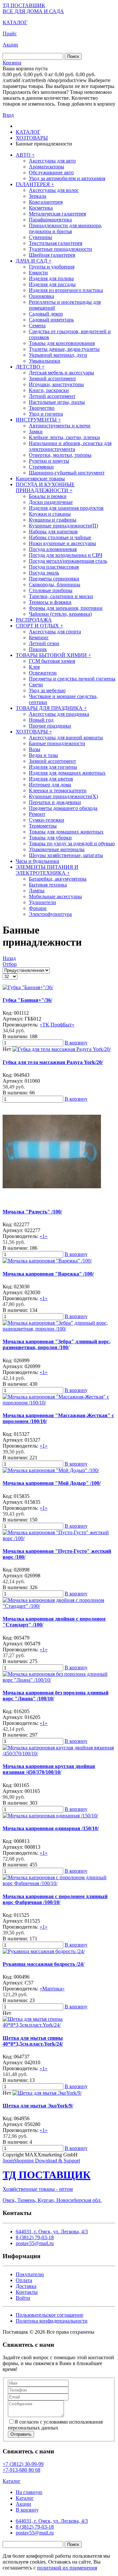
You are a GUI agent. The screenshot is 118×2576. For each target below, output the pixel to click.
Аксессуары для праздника (59, 714)
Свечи (36, 685)
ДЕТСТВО (30, 367)
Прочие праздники (50, 726)
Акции (10, 45)
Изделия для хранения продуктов (66, 508)
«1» (44, 1236)
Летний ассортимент (52, 396)
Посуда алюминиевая (53, 549)
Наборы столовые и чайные (60, 537)
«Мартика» (52, 1989)
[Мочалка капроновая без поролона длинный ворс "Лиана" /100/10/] (59, 1680)
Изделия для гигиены (53, 767)
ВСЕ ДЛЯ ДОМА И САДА (33, 11)
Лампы (37, 891)
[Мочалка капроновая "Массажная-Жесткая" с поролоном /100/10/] (59, 1403)
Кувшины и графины (53, 520)
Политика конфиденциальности (52, 2321)
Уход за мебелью (47, 690)
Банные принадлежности (57, 743)
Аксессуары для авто (52, 161)
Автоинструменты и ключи (60, 426)
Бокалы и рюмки (48, 496)
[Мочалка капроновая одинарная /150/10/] (50, 1816)
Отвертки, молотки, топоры (60, 455)
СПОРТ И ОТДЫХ (39, 626)
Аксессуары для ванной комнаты (66, 738)
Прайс (10, 34)
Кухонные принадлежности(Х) (63, 796)
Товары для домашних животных (66, 832)
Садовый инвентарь (51, 320)
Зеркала (38, 196)
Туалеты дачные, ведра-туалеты (64, 349)
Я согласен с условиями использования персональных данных (55, 2425)
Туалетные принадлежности (60, 249)
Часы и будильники (38, 861)
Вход (8, 115)
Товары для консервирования (62, 343)
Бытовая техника (48, 885)
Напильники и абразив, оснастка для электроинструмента (70, 446)
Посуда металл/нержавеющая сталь (68, 561)
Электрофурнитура (50, 914)
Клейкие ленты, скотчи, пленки (64, 437)
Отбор (10, 964)
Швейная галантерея (52, 255)
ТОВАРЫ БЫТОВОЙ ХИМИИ (53, 655)
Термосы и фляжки (50, 602)
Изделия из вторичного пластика (66, 290)
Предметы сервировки (54, 579)
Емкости (38, 273)
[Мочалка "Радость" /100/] (52, 1199)
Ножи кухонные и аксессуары (62, 543)
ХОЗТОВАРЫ (34, 732)
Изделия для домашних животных (67, 773)
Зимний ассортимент (52, 378)
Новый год (41, 720)
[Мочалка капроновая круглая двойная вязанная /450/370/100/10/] (59, 1753)
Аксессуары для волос (54, 190)
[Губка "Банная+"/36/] (28, 987)
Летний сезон (44, 643)
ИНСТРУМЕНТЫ (38, 420)
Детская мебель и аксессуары (61, 373)
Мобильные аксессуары (55, 896)
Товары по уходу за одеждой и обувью (72, 843)
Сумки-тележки (47, 820)
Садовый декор (46, 314)
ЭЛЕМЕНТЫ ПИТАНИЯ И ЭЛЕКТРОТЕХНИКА (47, 870)
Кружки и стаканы (50, 514)
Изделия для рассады (52, 284)
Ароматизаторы (47, 167)
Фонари (38, 908)
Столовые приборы (51, 590)
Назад (9, 958)
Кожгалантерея (46, 202)
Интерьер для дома (50, 785)
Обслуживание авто (51, 172)
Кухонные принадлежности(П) (63, 526)
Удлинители (42, 902)
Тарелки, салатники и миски (61, 596)
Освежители (43, 673)
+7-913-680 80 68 (21, 2470)
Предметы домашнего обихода (63, 808)
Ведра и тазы (43, 755)
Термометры (43, 826)
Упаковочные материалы (57, 849)
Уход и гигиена (46, 414)
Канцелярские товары (40, 479)
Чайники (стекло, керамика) (60, 614)
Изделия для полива (51, 278)
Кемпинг (39, 637)
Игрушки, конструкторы (56, 384)
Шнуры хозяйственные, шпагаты (66, 855)
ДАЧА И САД (34, 261)
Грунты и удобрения (52, 267)
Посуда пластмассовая (54, 567)
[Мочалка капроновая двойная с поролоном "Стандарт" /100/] (59, 1606)
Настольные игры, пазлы (57, 402)
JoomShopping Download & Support (41, 2161)
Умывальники (45, 361)
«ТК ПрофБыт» (57, 1025)
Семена (37, 326)
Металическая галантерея (57, 214)
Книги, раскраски (49, 390)
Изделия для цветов (51, 779)
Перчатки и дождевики (55, 802)
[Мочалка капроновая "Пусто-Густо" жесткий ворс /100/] (59, 1538)
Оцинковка (41, 296)
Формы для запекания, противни (66, 608)
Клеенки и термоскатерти (58, 790)
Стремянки (41, 467)
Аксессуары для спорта (55, 632)
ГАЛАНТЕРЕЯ (35, 184)
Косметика (41, 208)
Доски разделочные (51, 502)
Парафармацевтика (50, 220)
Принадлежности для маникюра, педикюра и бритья (66, 228)
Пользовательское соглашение (49, 2315)
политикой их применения (67, 2568)
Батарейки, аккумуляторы (58, 879)
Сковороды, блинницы (55, 584)
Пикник (38, 649)
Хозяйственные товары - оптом (38, 2189)
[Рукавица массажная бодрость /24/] (44, 1951)
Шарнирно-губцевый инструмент (67, 473)
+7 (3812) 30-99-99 (23, 2464)
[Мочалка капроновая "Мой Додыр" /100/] (51, 1470)
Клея (34, 667)
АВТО (25, 155)
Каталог (12, 2481)
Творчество (42, 408)
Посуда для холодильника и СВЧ (66, 555)
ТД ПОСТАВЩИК (24, 5)
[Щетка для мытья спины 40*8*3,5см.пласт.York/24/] (59, 2025)
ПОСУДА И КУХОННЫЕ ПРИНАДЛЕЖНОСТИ (45, 487)
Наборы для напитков (53, 532)
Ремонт (37, 814)
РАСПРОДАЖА (34, 620)
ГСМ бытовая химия (52, 661)
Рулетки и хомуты (49, 461)
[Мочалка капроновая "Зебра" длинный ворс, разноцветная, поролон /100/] (59, 1329)
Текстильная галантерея (56, 243)
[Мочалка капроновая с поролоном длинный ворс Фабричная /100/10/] (59, 1883)
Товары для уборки (50, 838)
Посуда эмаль (44, 573)
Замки (36, 431)
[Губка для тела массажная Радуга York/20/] (62, 1049)
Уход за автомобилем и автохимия (67, 178)
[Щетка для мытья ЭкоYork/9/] (47, 2093)
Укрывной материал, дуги (58, 355)
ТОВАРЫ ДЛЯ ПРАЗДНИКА (51, 708)
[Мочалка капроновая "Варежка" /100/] (47, 1261)
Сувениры (40, 237)
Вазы (35, 749)
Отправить (21, 2434)
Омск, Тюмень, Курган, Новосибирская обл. (52, 2200)
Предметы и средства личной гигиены (72, 679)
